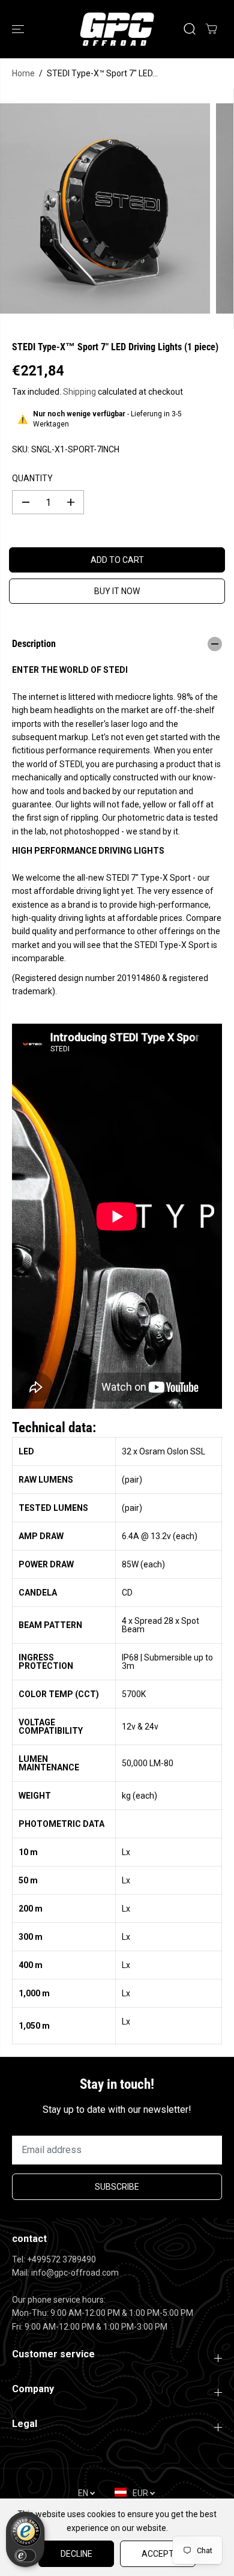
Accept (158, 2554)
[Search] (190, 29)
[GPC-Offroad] (117, 29)
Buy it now (117, 591)
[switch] (25, 2556)
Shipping (79, 392)
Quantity (32, 478)
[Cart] (211, 29)
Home (23, 73)
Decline (76, 2554)
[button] (19, 29)
